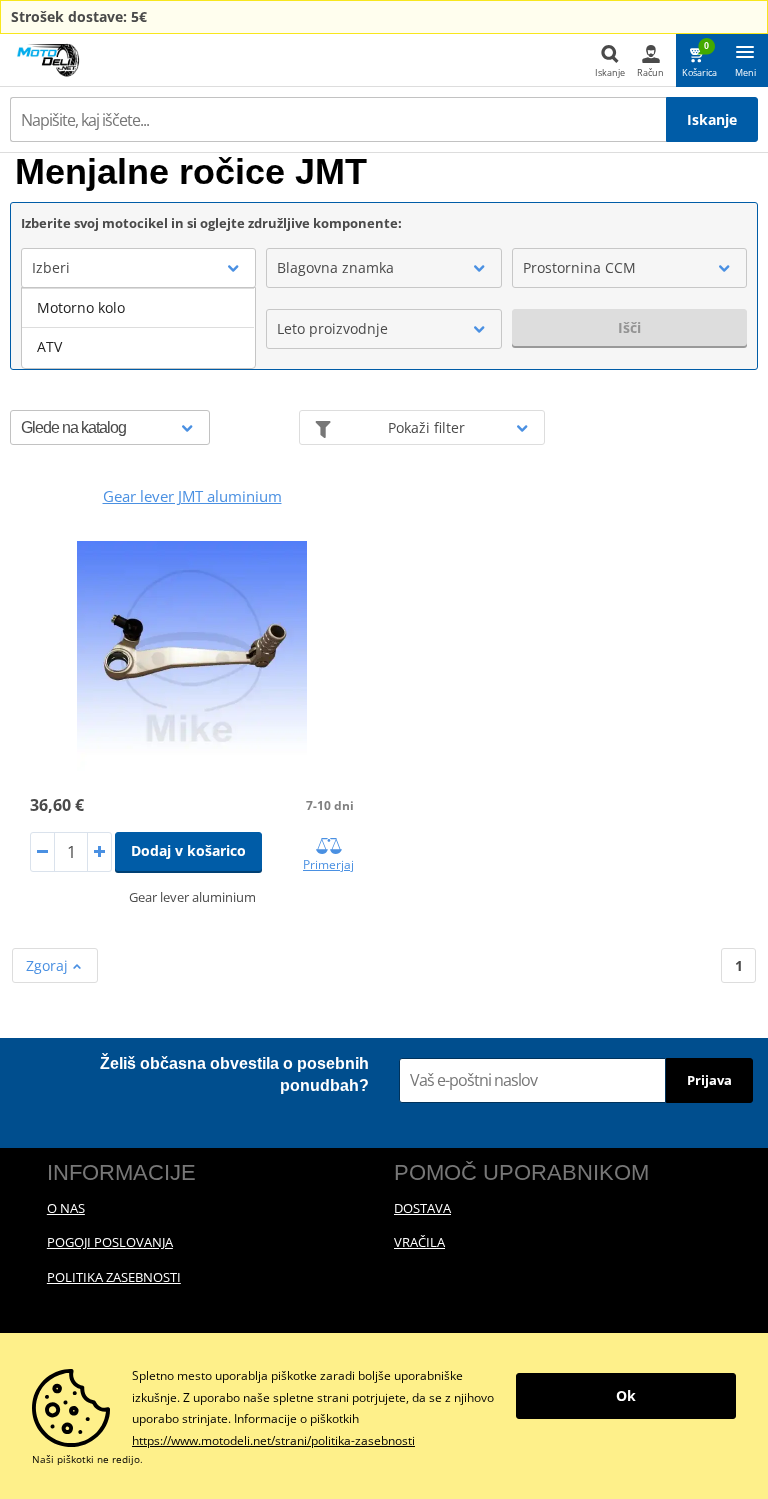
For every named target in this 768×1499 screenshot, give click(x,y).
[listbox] (138, 328)
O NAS (66, 1208)
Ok (626, 1395)
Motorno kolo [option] (81, 307)
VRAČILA (419, 1242)
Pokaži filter (426, 427)
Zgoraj (49, 965)
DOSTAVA (422, 1208)
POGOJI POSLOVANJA (110, 1242)
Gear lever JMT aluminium (192, 496)
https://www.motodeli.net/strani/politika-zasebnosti (273, 1440)
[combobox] (138, 268)
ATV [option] (49, 346)
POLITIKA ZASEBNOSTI (114, 1277)
